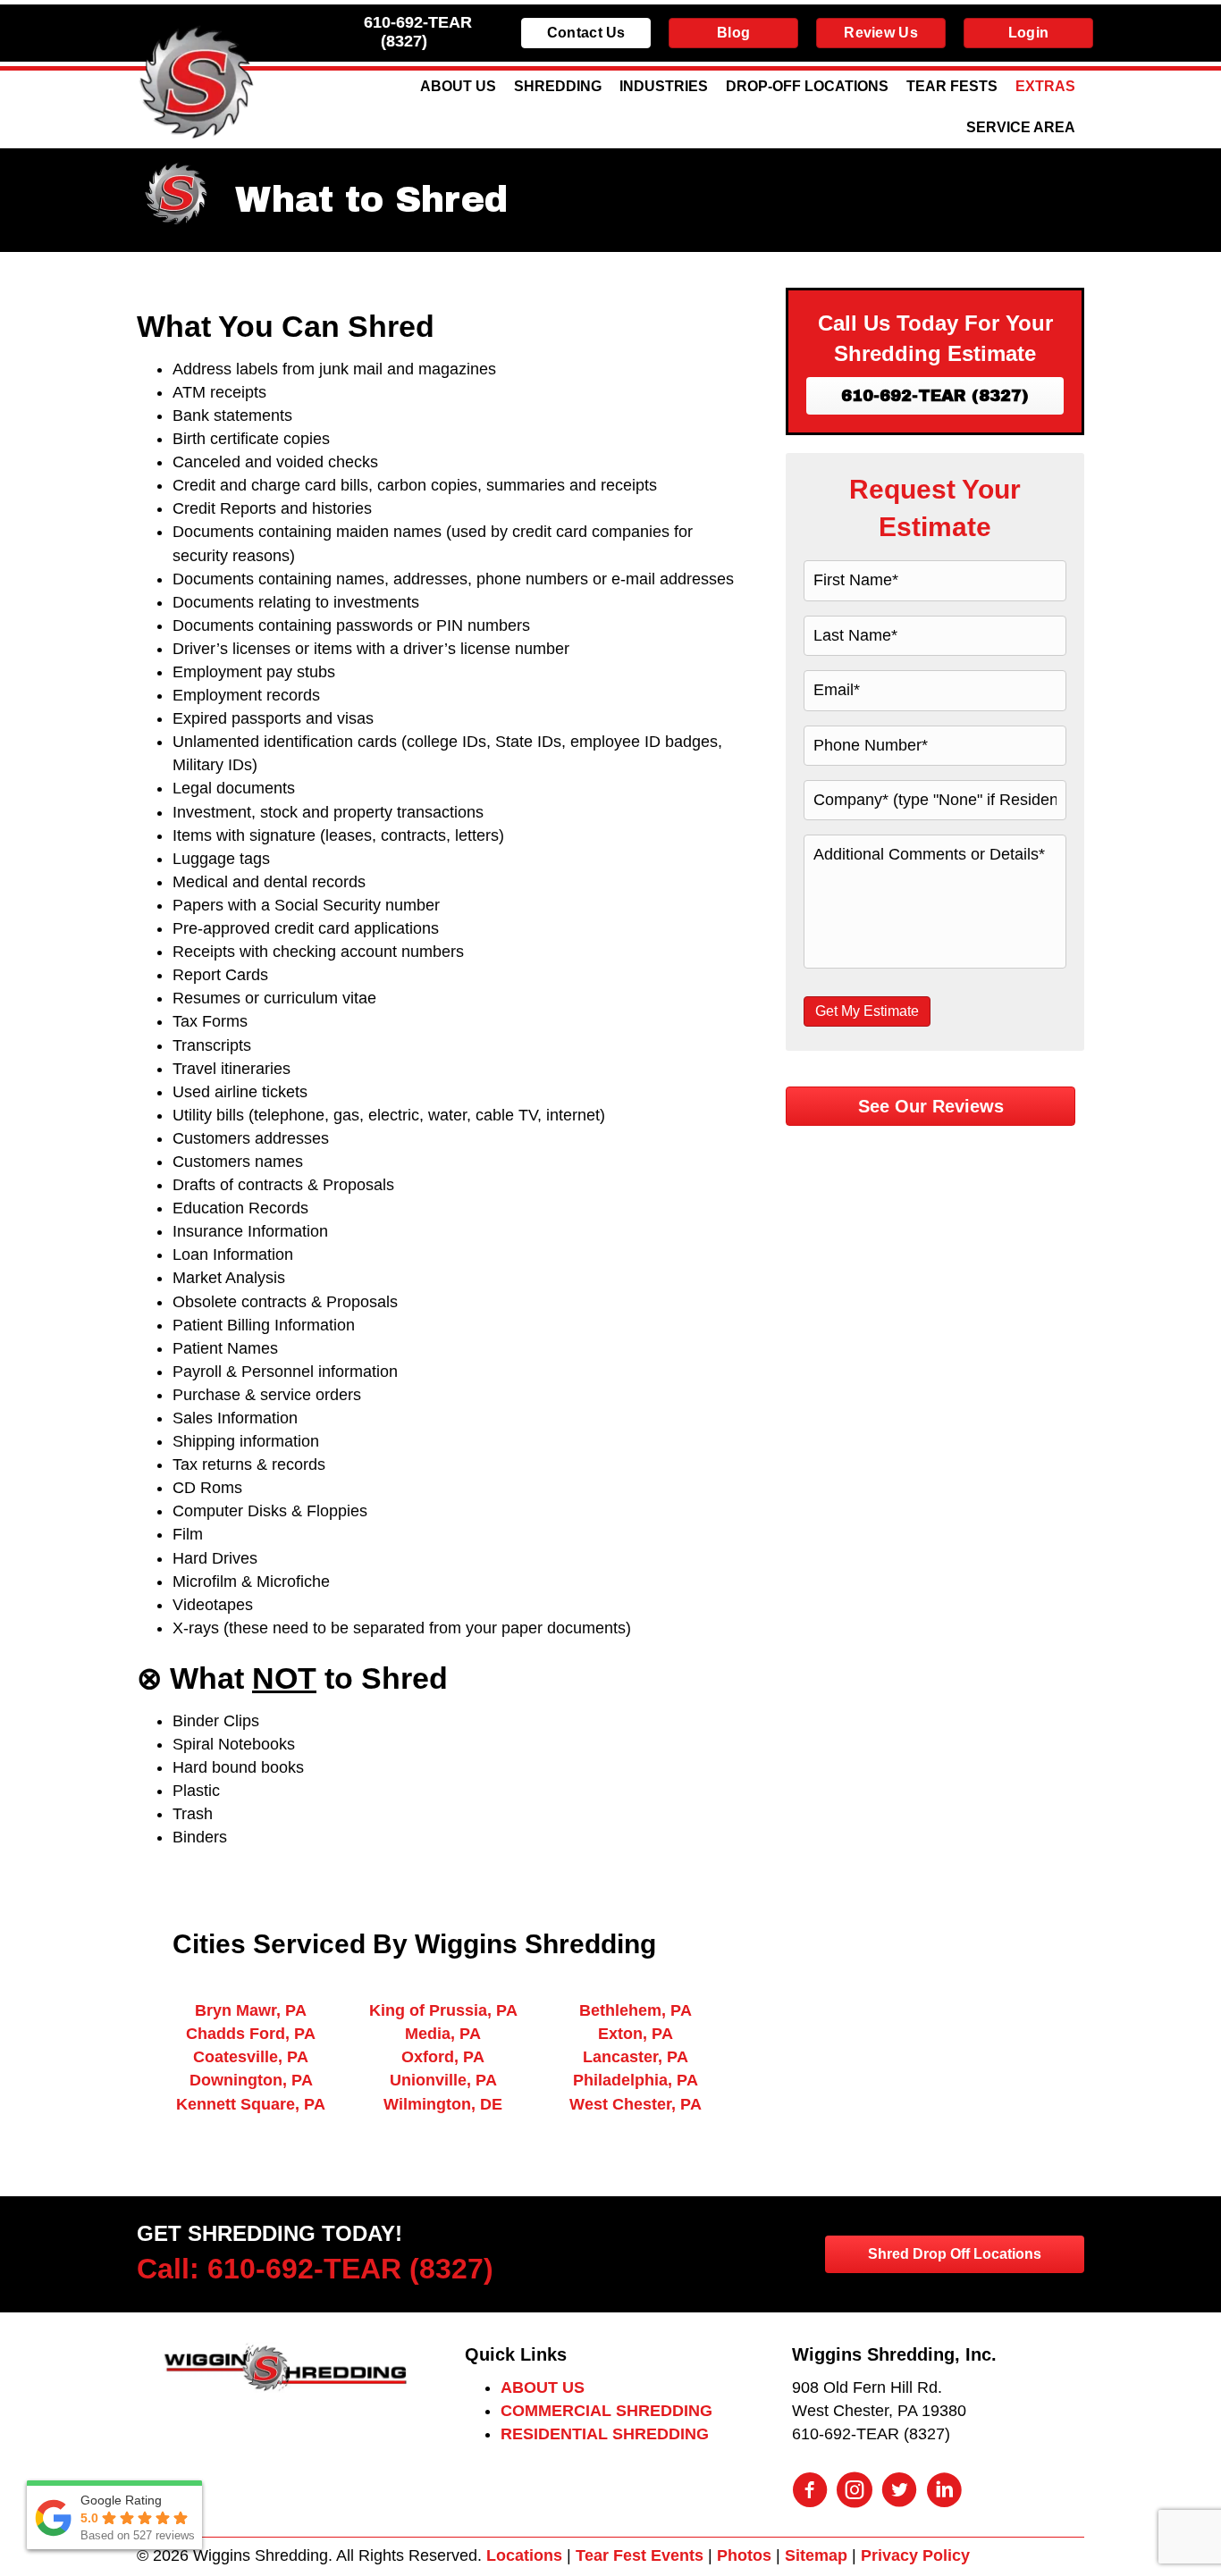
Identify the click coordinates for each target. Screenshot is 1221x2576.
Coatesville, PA (251, 2057)
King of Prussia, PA (443, 2010)
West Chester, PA (636, 2104)
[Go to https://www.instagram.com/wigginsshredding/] (855, 2492)
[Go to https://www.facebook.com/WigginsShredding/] (810, 2492)
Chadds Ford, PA (251, 2034)
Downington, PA (251, 2080)
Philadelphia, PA (636, 2080)
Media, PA (443, 2034)
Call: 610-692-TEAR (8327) (315, 2269)
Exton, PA (636, 2034)
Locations (524, 2555)
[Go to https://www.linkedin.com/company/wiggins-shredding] (944, 2492)
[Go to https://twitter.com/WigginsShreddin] (899, 2492)
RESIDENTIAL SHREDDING (605, 2434)
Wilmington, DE (443, 2104)
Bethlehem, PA (636, 2010)
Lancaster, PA (636, 2057)
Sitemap (816, 2555)
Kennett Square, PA (251, 2104)
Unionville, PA (443, 2080)
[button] (935, 396)
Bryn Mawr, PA (251, 2010)
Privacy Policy (915, 2555)
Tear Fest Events (640, 2555)
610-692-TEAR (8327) (418, 32)
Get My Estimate (867, 1011)
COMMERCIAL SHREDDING (606, 2411)
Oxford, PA (443, 2057)
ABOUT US (543, 2387)
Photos (744, 2555)
